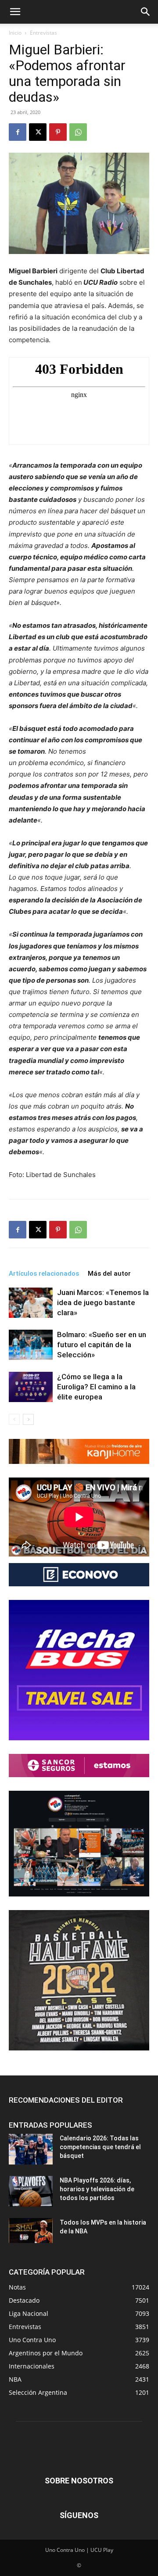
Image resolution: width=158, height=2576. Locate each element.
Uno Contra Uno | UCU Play (79, 2550)
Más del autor (109, 1274)
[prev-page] (14, 1419)
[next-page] (28, 1419)
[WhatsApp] (78, 132)
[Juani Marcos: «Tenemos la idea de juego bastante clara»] (31, 1303)
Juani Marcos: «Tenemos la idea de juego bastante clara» (103, 1302)
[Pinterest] (58, 132)
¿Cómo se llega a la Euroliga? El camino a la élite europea (96, 1387)
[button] (15, 12)
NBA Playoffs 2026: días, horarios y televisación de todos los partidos (97, 2189)
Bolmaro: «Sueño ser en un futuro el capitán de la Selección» (102, 1345)
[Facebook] (18, 132)
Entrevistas (43, 33)
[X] (38, 132)
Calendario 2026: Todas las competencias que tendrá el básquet (100, 2147)
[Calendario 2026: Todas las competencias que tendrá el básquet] (31, 2149)
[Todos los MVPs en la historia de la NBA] (31, 2230)
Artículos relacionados (44, 1274)
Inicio (15, 33)
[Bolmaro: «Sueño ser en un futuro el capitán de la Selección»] (31, 1345)
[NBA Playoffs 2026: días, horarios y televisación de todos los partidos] (31, 2191)
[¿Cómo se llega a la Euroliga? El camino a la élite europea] (31, 1387)
